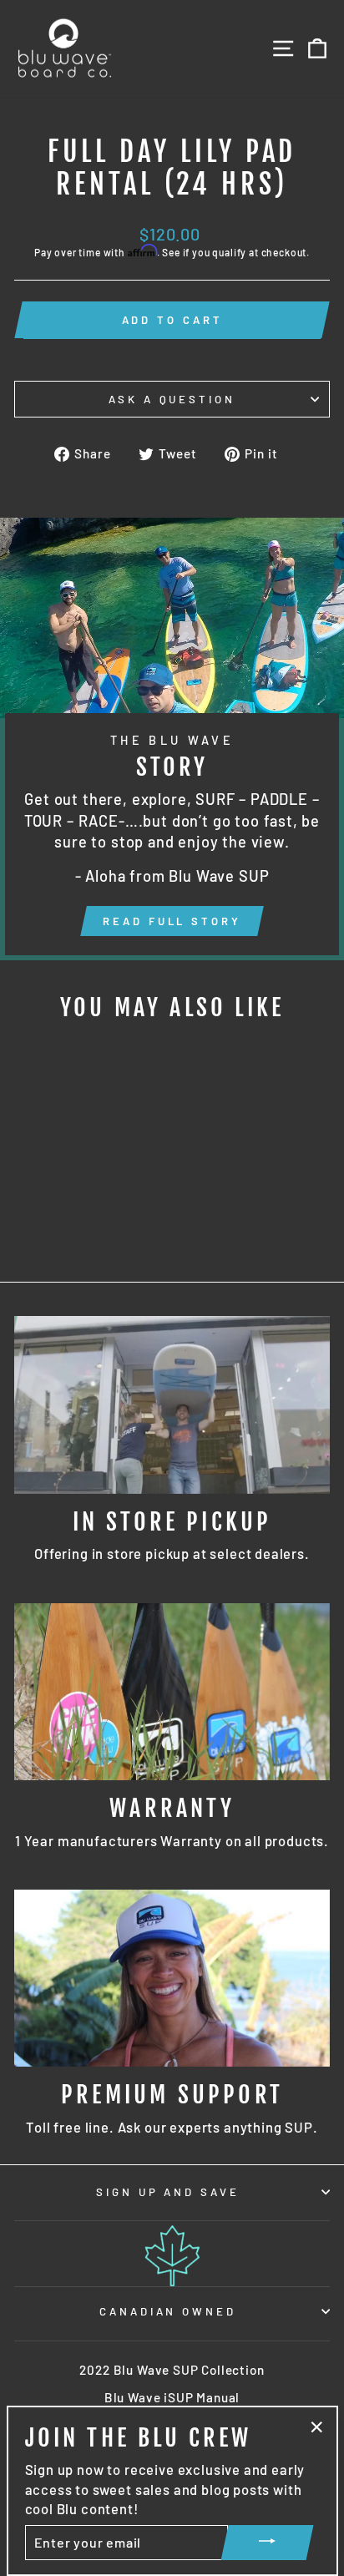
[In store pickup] (172, 1405)
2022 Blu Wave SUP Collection (172, 2370)
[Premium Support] (172, 1979)
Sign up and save (168, 2192)
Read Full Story (172, 921)
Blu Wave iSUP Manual (172, 2397)
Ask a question (172, 399)
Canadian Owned (168, 2311)
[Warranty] (172, 1692)
